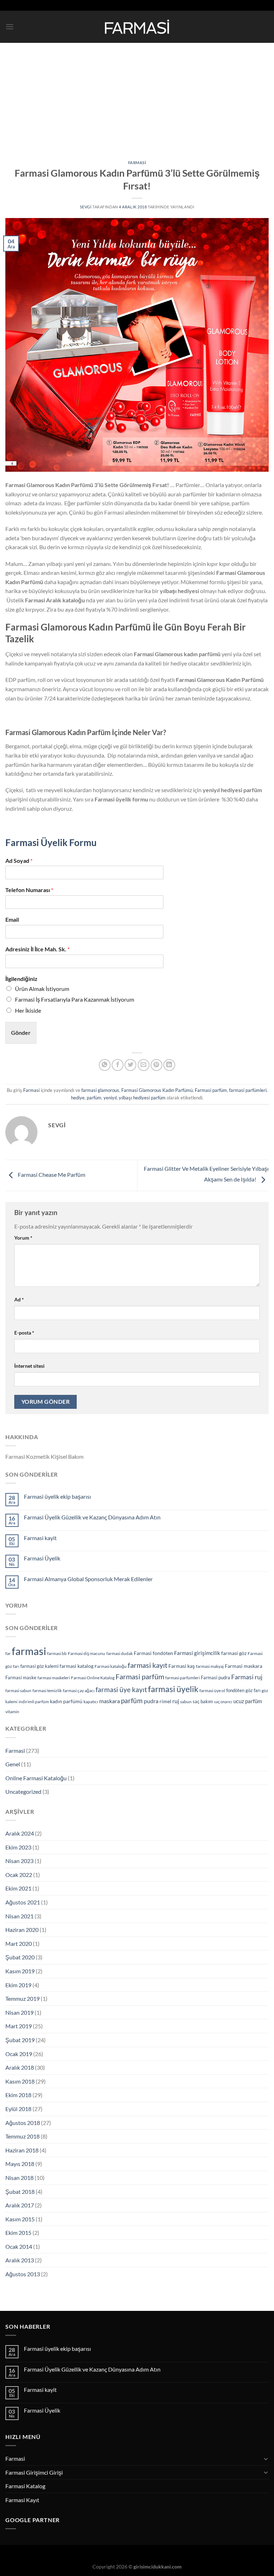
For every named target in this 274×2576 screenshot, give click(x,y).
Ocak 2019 (19, 2054)
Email (12, 919)
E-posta (24, 1333)
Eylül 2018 (18, 2109)
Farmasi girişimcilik (197, 1653)
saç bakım (203, 1701)
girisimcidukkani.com (158, 2567)
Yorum (23, 1238)
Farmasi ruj (247, 1677)
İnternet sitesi (29, 1366)
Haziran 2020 (22, 1930)
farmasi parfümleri (248, 1090)
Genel (13, 1764)
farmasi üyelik (173, 1689)
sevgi (86, 207)
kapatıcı (91, 1702)
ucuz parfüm (248, 1701)
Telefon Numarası (29, 890)
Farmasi (137, 163)
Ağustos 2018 (23, 2123)
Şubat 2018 (20, 2192)
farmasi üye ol (212, 1691)
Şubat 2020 (20, 1957)
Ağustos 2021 (23, 1902)
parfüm (94, 1098)
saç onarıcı (223, 1702)
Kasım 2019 (20, 1971)
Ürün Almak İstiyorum (42, 989)
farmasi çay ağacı (79, 1691)
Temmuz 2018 (22, 2136)
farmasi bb (57, 1653)
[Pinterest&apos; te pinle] (156, 1065)
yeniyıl (110, 1098)
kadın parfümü (66, 1701)
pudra (151, 1701)
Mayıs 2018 (20, 2164)
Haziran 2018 (22, 2150)
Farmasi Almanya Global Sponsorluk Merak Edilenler (88, 1579)
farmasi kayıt (148, 1665)
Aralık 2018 (20, 2067)
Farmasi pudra (215, 1677)
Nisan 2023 (19, 1861)
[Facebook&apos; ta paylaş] (118, 1065)
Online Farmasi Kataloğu (36, 1778)
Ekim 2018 (18, 2095)
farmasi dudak (120, 1653)
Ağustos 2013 (23, 2274)
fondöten (235, 1690)
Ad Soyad (19, 861)
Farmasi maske (21, 1677)
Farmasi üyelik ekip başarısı (57, 1496)
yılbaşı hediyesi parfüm (142, 1098)
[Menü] (10, 27)
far (8, 1653)
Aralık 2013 (20, 2260)
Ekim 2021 (18, 1888)
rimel (165, 1701)
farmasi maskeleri (54, 1678)
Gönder (21, 1033)
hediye (78, 1098)
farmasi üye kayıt (121, 1689)
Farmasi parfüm (211, 1090)
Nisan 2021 (19, 1916)
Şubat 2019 (20, 2040)
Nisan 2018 (19, 2178)
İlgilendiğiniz (21, 979)
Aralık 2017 (20, 2205)
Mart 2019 (19, 2026)
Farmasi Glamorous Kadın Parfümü (157, 1090)
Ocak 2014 (19, 2246)
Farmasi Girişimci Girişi (34, 2472)
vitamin (12, 1712)
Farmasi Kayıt (22, 2500)
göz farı (253, 1690)
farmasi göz (234, 1653)
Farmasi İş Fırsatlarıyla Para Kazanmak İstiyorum (75, 999)
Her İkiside (28, 1010)
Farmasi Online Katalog (93, 1678)
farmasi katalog (77, 1666)
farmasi (29, 1651)
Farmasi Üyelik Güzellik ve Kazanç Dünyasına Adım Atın (92, 1517)
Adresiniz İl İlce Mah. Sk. (37, 949)
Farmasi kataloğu (111, 1666)
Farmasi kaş (182, 1666)
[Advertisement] (137, 96)
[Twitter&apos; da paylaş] (130, 1065)
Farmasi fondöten (153, 1653)
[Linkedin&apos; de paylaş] (169, 1065)
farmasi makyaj (210, 1666)
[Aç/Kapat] (266, 2459)
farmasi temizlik (47, 1691)
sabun (186, 1702)
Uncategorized (23, 1791)
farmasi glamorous (100, 1090)
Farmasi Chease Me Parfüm (51, 1175)
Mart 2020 (19, 1944)
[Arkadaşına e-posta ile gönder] (144, 1065)
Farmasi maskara (243, 1666)
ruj (176, 1701)
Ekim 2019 (18, 1985)
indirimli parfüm (34, 1702)
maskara (110, 1701)
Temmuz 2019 (22, 1998)
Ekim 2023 (18, 1847)
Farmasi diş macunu (87, 1653)
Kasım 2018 (20, 2081)
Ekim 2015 (18, 2233)
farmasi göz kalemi (39, 1666)
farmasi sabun (18, 1691)
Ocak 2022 (19, 1875)
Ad (19, 1299)
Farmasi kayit (40, 1538)
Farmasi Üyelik (42, 1558)
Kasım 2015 (20, 2219)
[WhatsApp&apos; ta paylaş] (105, 1065)
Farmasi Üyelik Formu (51, 842)
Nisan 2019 (19, 2012)
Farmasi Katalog (25, 2486)
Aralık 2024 (20, 1833)
